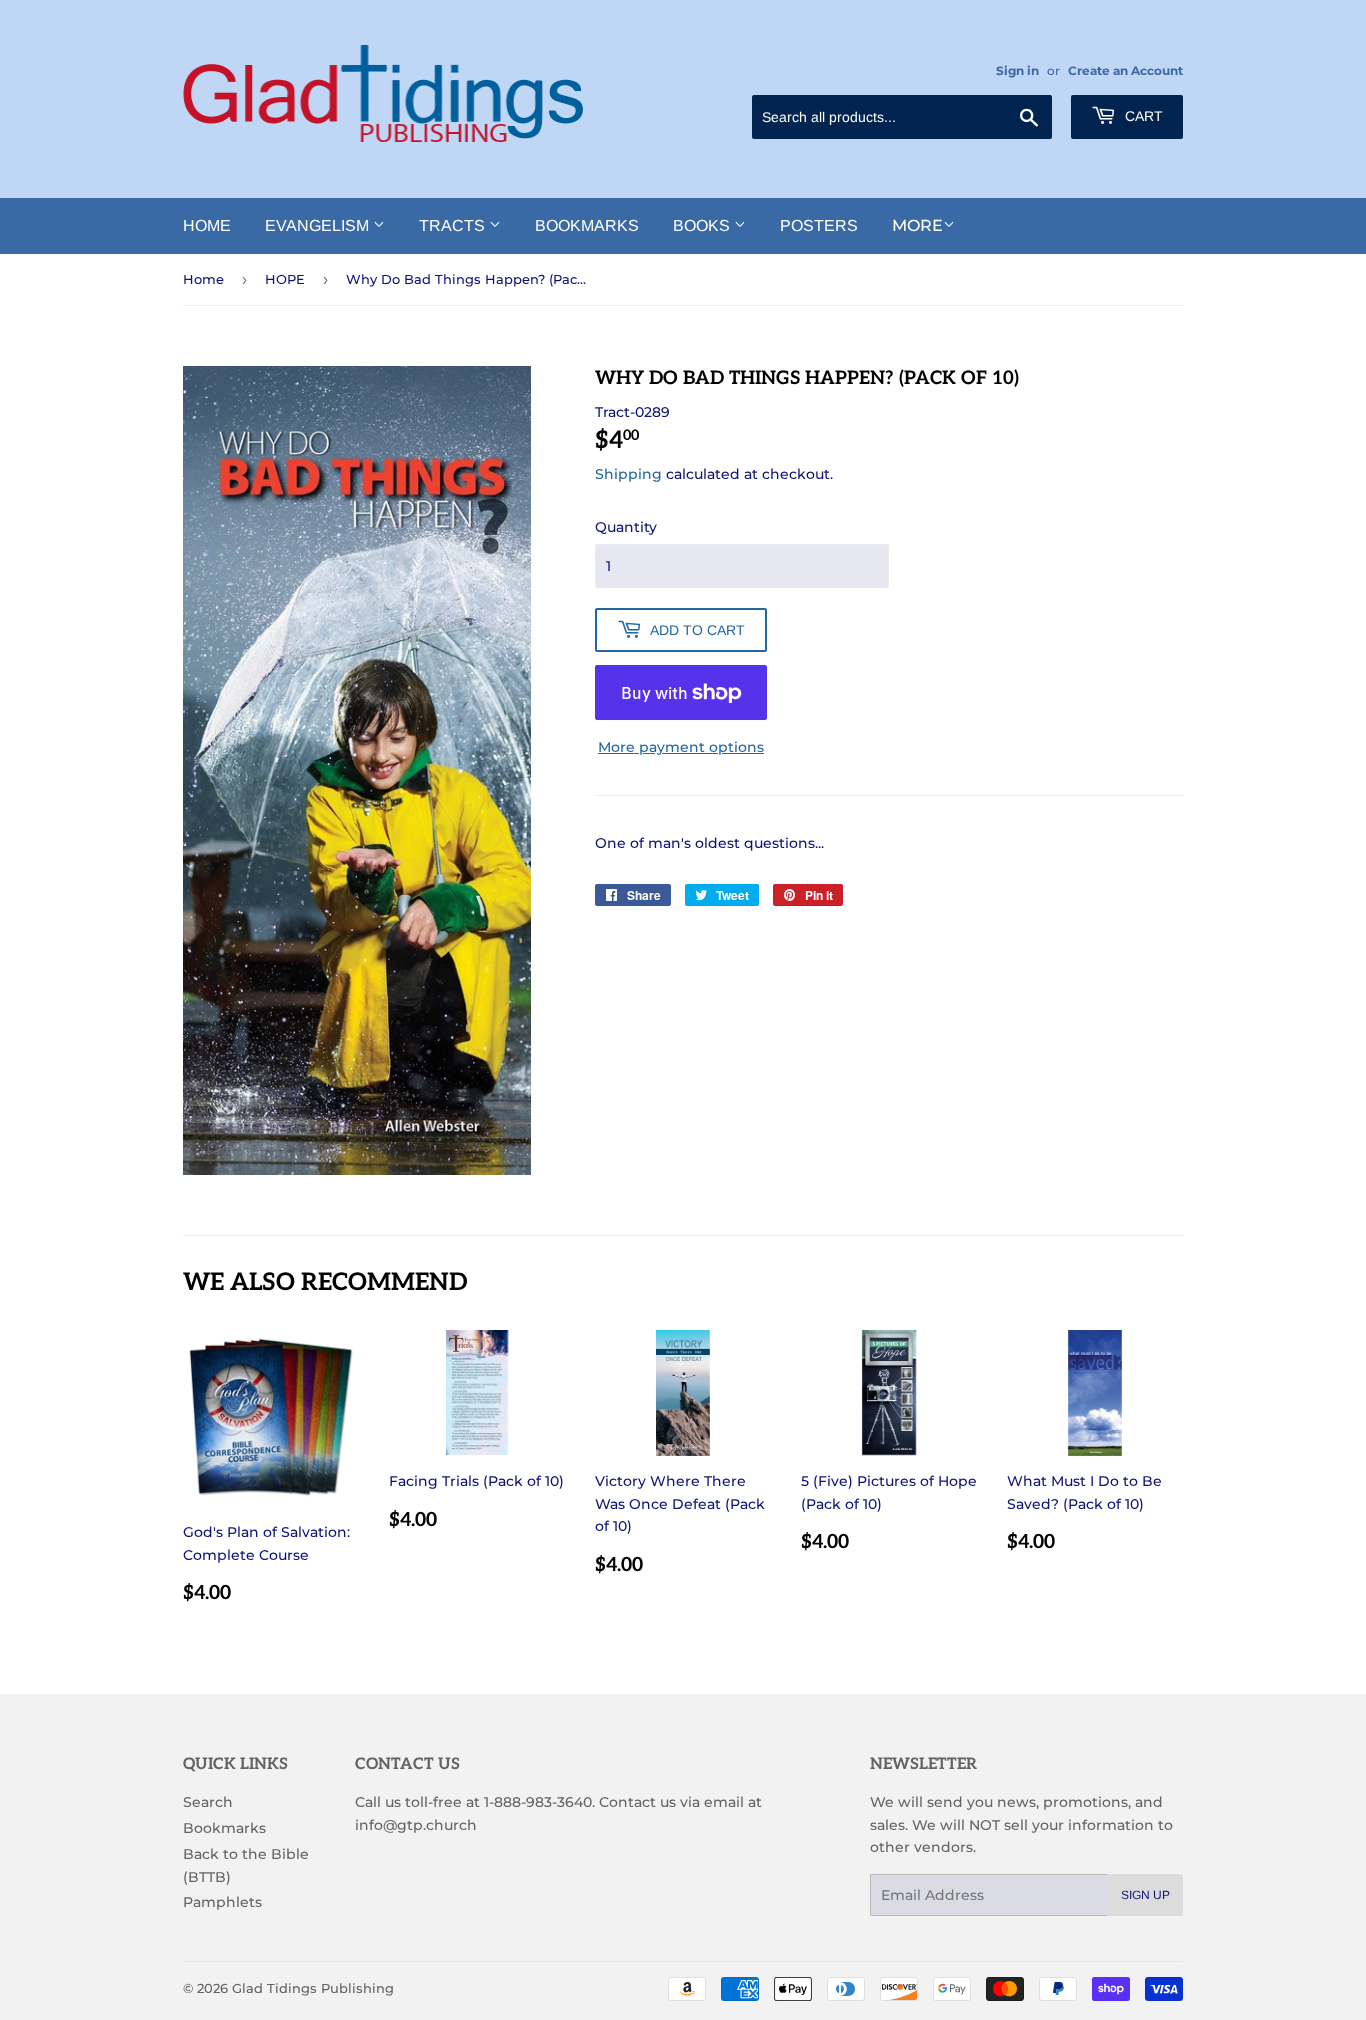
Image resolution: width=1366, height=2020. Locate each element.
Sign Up (1145, 1895)
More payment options (681, 747)
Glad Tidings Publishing (313, 1988)
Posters (819, 225)
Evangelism (319, 225)
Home (207, 225)
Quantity (626, 527)
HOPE (285, 279)
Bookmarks (587, 225)
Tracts (454, 225)
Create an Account (1125, 70)
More (917, 225)
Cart (1142, 116)
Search (208, 1802)
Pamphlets (222, 1902)
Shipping (628, 474)
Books (703, 225)
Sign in (1017, 70)
